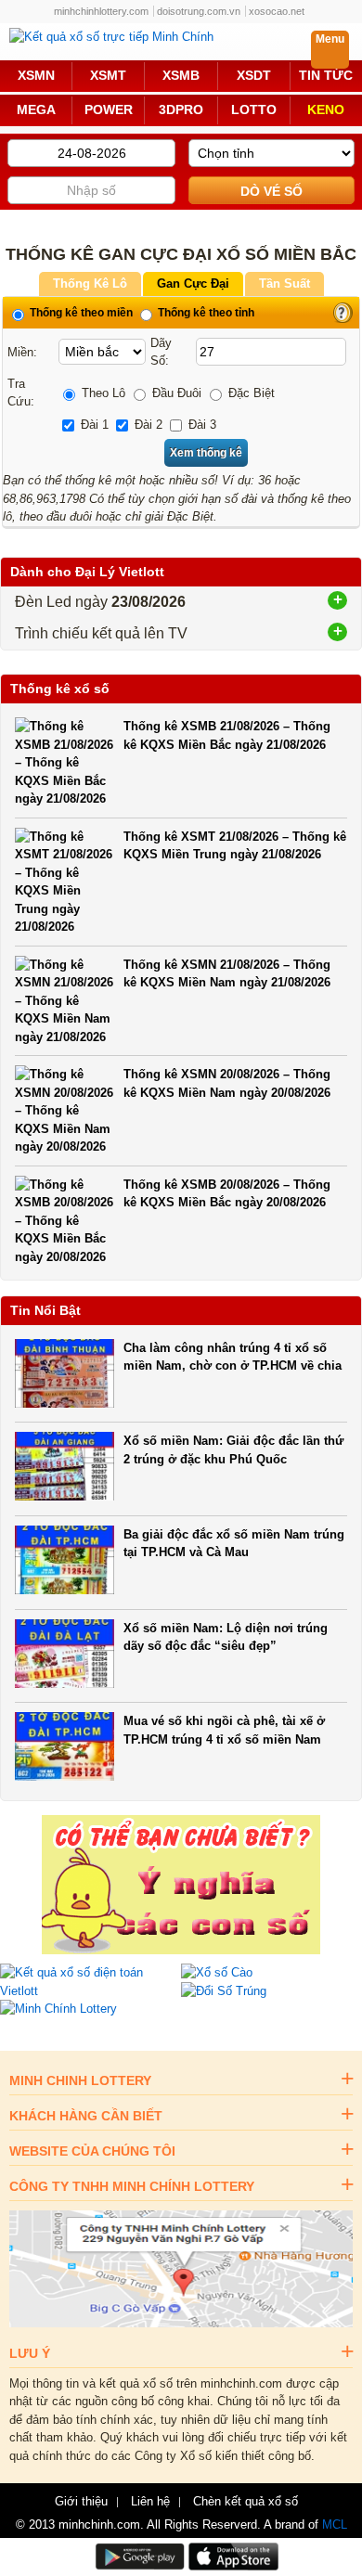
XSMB (181, 76)
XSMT (108, 76)
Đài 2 (147, 425)
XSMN (36, 76)
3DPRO (181, 110)
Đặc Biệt (250, 393)
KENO (326, 110)
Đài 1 (93, 425)
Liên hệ (150, 2502)
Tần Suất (284, 283)
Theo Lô (102, 393)
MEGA (36, 110)
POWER (109, 110)
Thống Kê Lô (90, 283)
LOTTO (254, 110)
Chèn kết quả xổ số (246, 2502)
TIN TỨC (326, 76)
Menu (330, 39)
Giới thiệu (81, 2502)
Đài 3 (200, 425)
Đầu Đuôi (175, 393)
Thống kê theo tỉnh (205, 313)
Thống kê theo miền (80, 313)
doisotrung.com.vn (199, 11)
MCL (335, 2524)
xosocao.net (277, 11)
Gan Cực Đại (193, 283)
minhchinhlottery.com (101, 11)
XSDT (254, 76)
